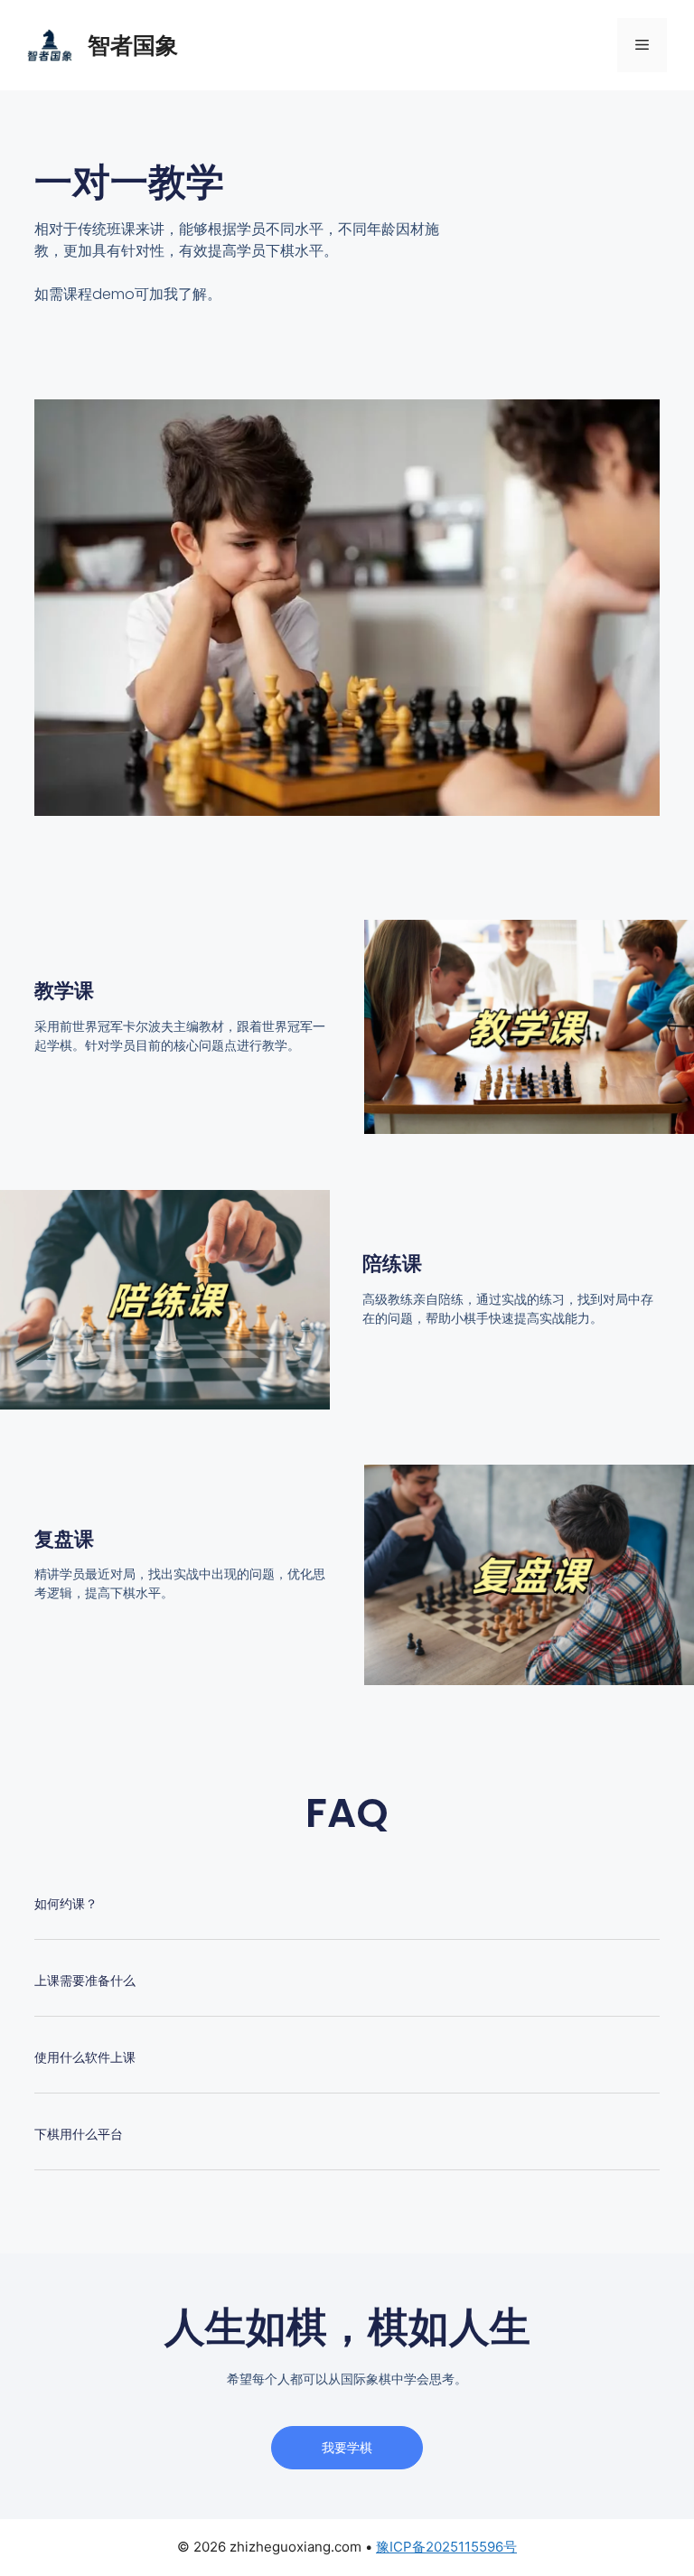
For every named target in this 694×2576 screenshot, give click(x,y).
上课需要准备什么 (85, 1981)
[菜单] (642, 45)
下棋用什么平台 (79, 2134)
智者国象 (133, 45)
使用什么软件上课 (85, 2057)
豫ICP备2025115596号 (446, 2547)
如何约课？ (66, 1904)
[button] (347, 1915)
